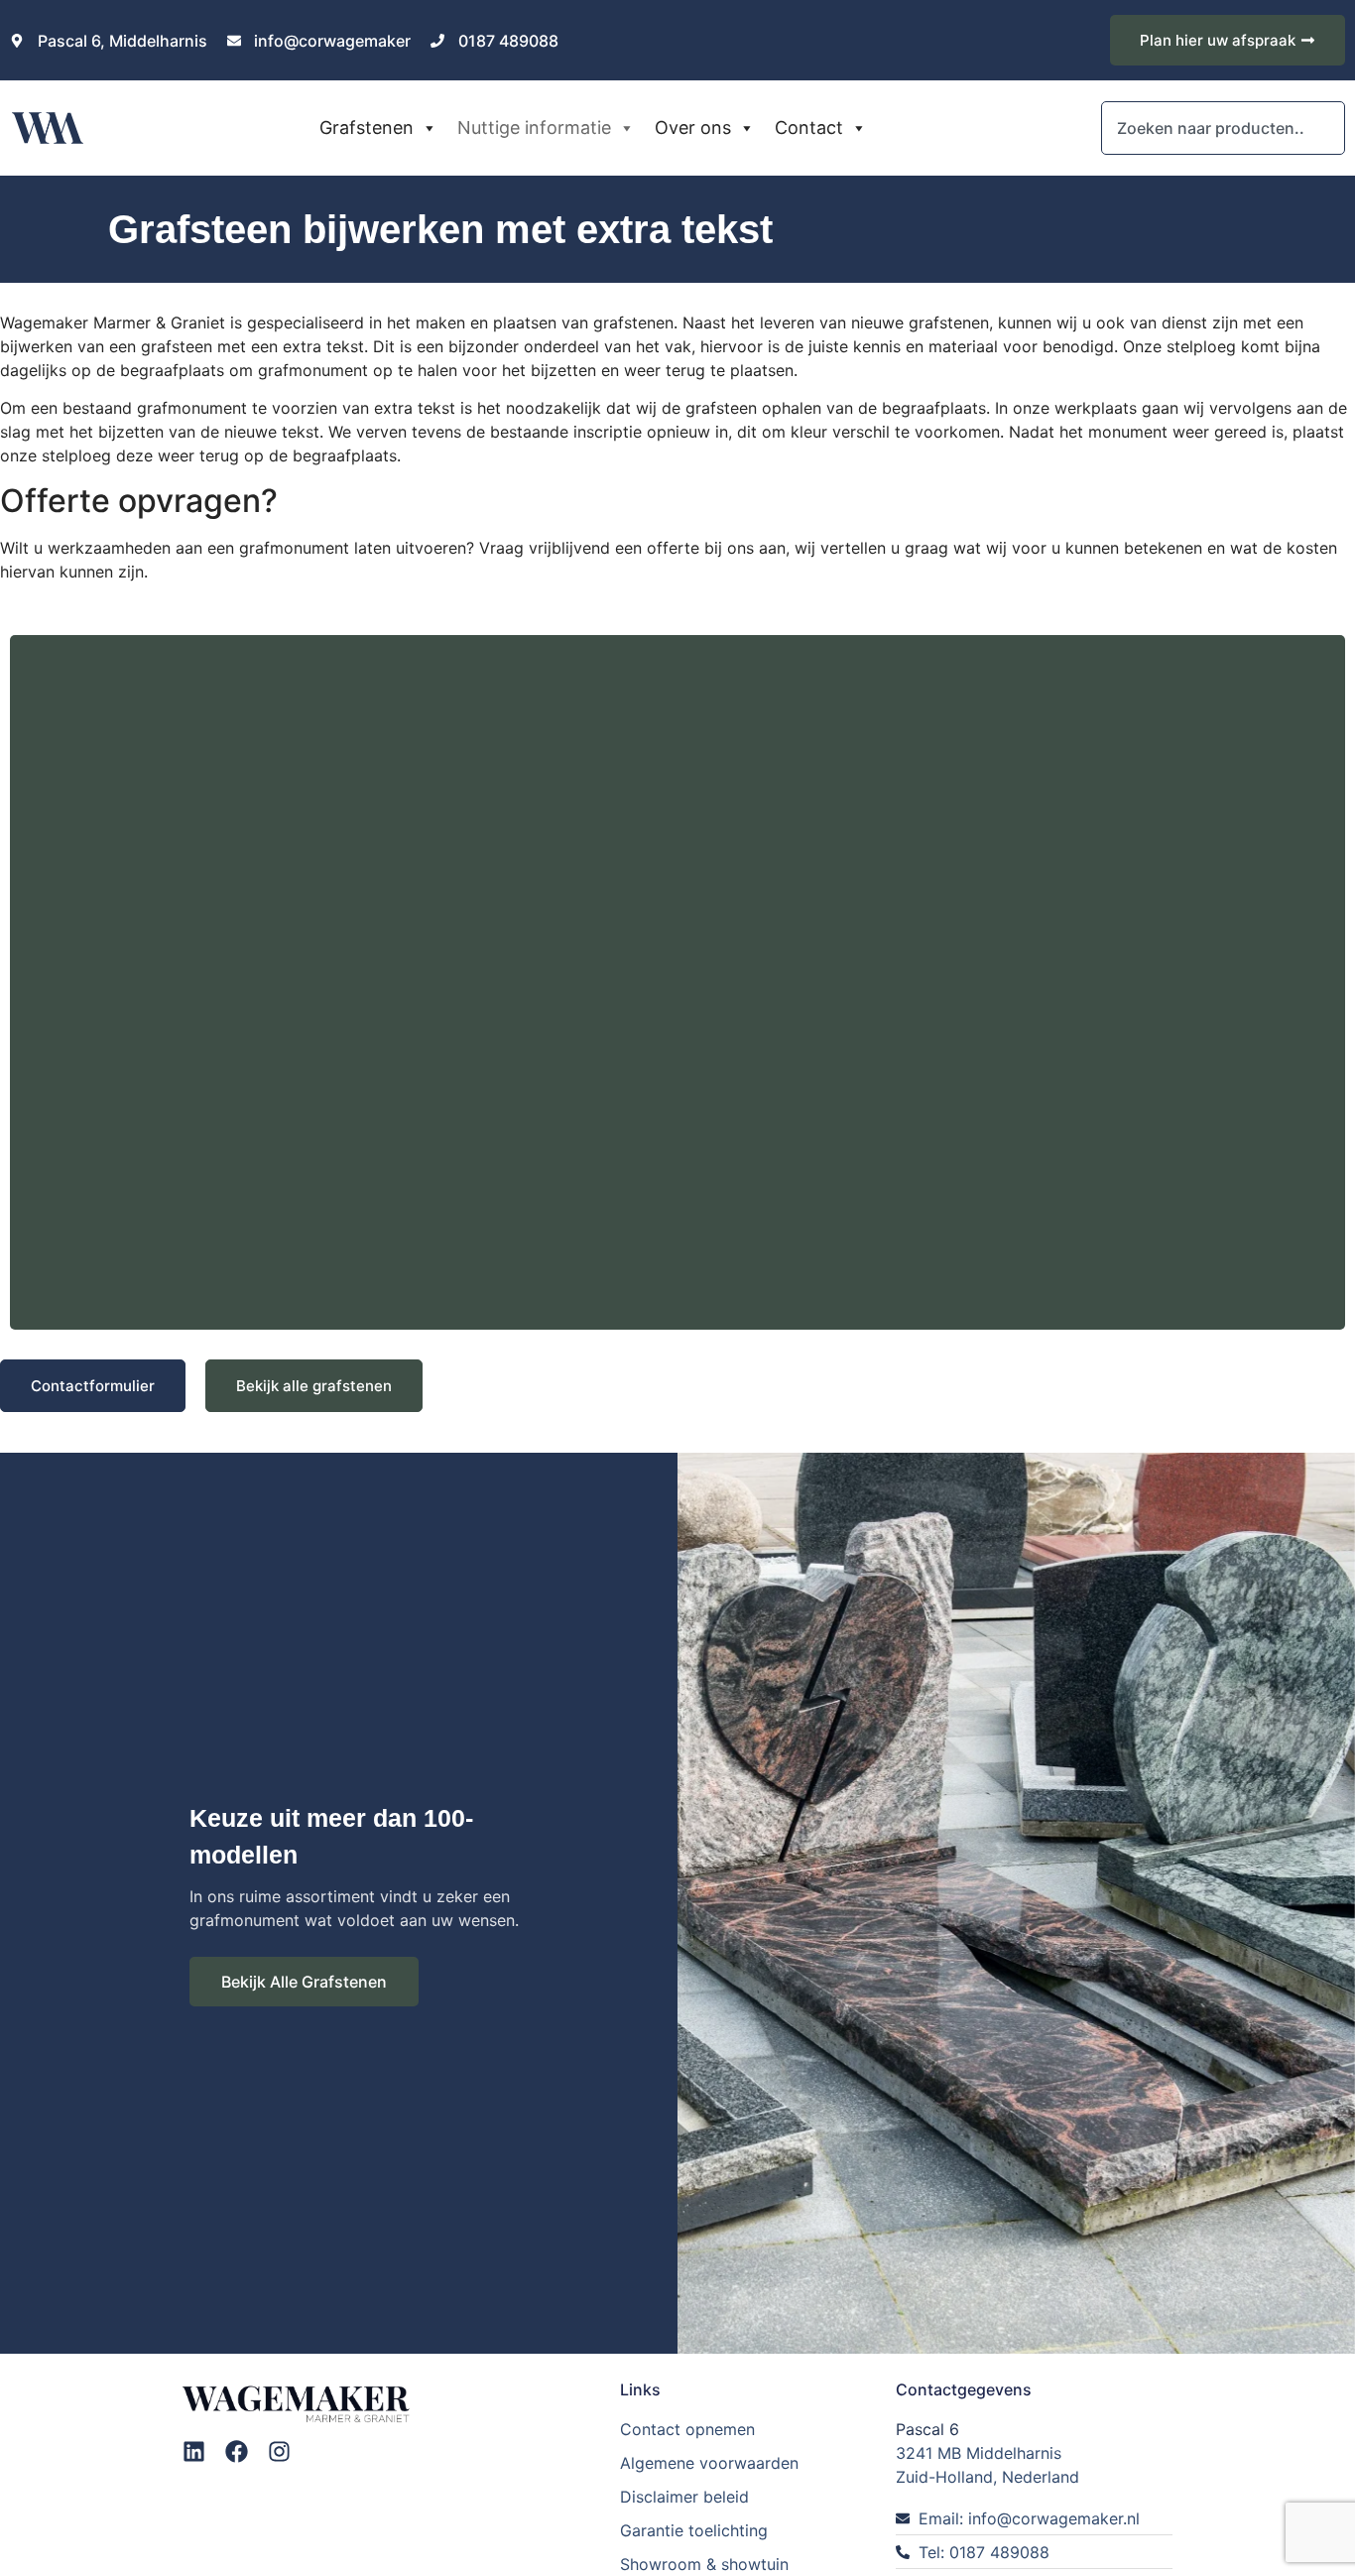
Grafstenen (367, 128)
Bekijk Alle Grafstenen (304, 1982)
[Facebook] (237, 2451)
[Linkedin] (194, 2451)
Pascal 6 (927, 2429)
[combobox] (1223, 128)
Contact (809, 128)
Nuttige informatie (534, 128)
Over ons (693, 128)
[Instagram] (279, 2451)
